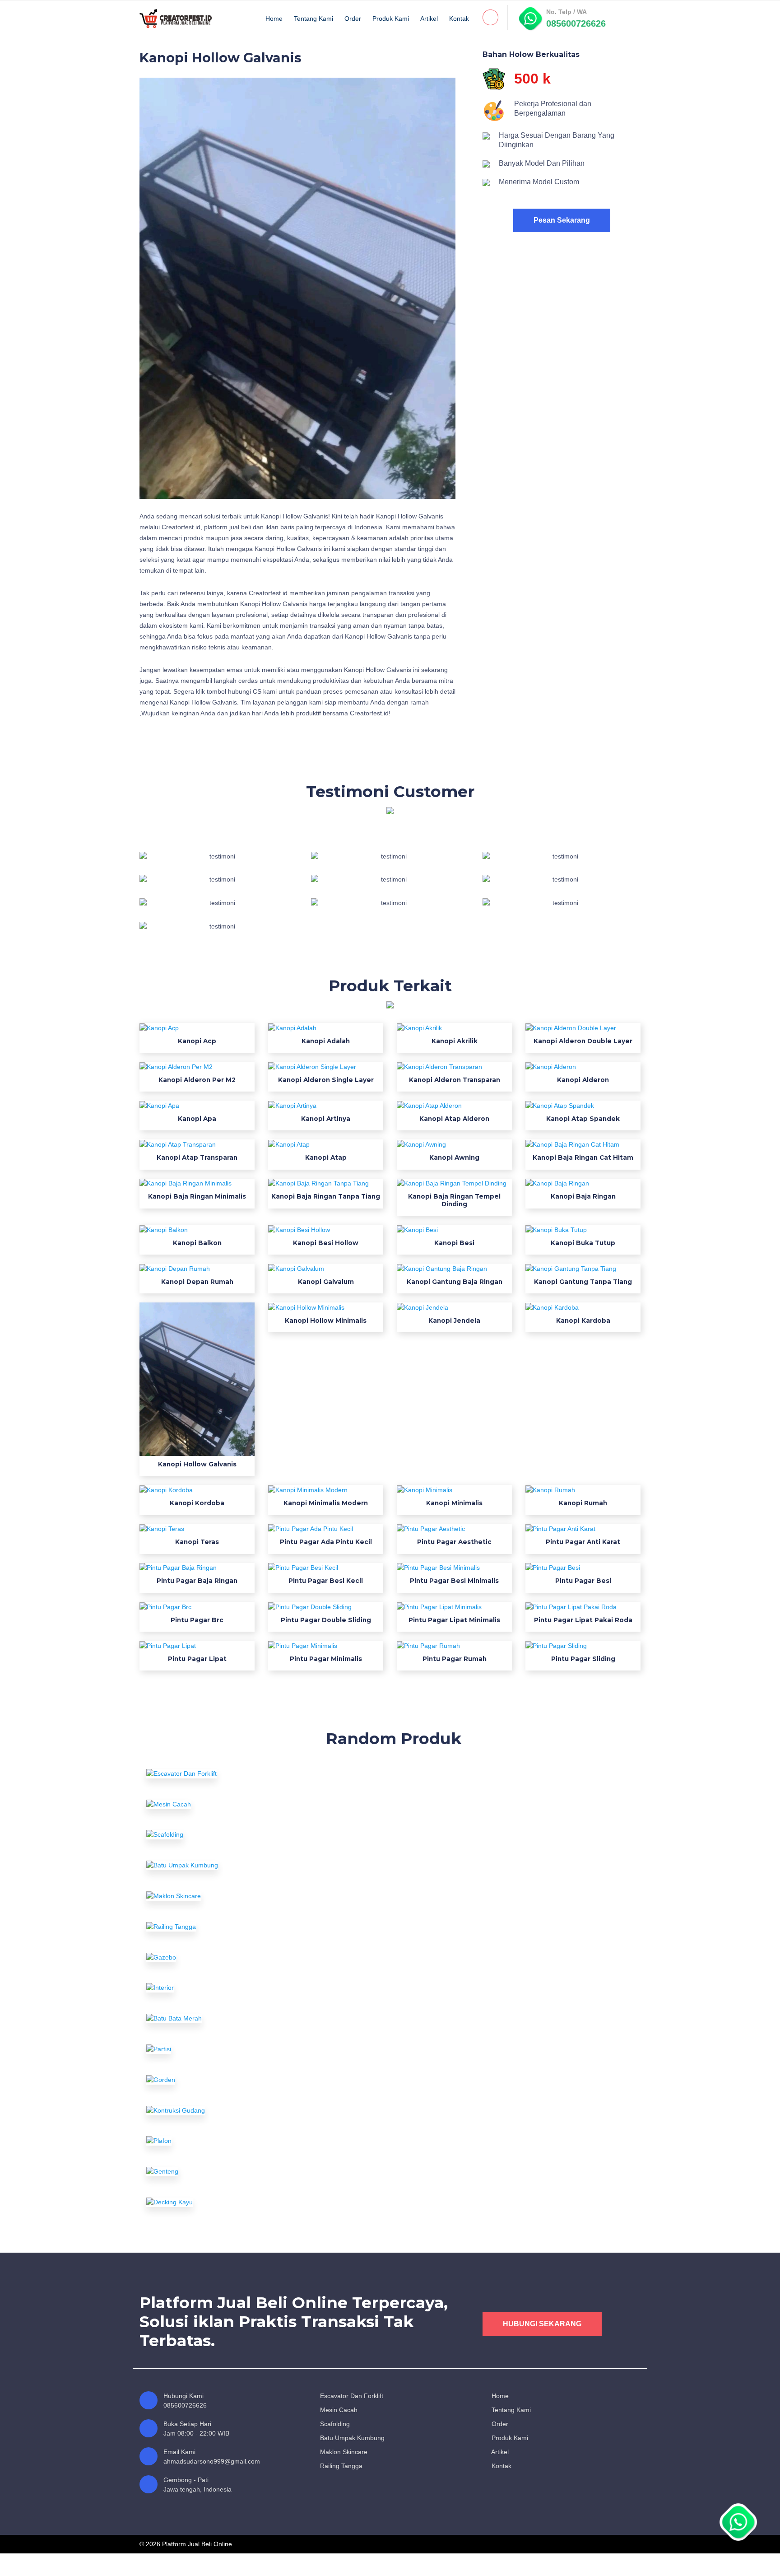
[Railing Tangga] (223, 1927)
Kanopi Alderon (583, 1080)
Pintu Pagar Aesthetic (454, 1542)
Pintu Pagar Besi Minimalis (454, 1581)
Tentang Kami (313, 19)
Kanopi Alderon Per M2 (197, 1080)
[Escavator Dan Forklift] (223, 1773)
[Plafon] (223, 2141)
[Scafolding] (223, 1835)
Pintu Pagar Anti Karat (583, 1542)
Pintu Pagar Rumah (455, 1659)
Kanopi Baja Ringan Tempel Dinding (454, 1200)
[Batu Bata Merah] (223, 2018)
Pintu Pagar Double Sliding (326, 1620)
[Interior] (223, 1988)
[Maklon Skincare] (223, 1896)
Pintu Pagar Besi (583, 1581)
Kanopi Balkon (197, 1243)
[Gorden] (223, 2080)
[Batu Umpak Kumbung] (223, 1865)
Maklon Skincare (343, 2452)
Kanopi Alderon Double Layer (583, 1041)
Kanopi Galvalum (326, 1282)
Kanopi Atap (326, 1157)
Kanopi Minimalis (454, 1503)
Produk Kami (391, 19)
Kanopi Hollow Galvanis (197, 1464)
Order (353, 19)
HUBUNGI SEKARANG (542, 2324)
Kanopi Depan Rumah (197, 1282)
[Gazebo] (223, 1957)
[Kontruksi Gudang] (223, 2110)
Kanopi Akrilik (455, 1041)
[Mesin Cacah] (223, 1804)
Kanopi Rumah (583, 1503)
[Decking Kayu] (223, 2202)
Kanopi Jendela (454, 1321)
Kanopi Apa (197, 1119)
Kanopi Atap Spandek (583, 1119)
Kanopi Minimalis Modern (326, 1503)
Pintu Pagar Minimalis (326, 1659)
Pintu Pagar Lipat (197, 1659)
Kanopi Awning (454, 1157)
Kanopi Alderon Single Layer (326, 1080)
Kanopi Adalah (326, 1041)
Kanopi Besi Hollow (326, 1243)
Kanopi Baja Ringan (583, 1196)
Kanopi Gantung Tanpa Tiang (583, 1282)
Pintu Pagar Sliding (583, 1659)
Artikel (429, 19)
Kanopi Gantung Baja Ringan (455, 1282)
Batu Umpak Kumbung (351, 2438)
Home (274, 19)
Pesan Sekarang (562, 220)
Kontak (459, 19)
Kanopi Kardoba (583, 1321)
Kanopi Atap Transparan (197, 1157)
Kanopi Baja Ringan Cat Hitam (583, 1157)
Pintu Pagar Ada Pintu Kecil (326, 1542)
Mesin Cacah (338, 2410)
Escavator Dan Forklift (351, 2396)
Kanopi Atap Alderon (454, 1119)
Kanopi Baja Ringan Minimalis (197, 1196)
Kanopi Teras (197, 1542)
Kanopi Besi (454, 1243)
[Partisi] (223, 2049)
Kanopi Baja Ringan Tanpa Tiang (326, 1196)
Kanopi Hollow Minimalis (326, 1321)
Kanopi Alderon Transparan (455, 1080)
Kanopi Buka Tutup (583, 1243)
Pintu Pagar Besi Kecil (326, 1581)
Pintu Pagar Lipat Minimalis (454, 1620)
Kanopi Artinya (326, 1119)
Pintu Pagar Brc (197, 1620)
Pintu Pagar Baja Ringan (197, 1581)
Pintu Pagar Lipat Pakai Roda (583, 1620)
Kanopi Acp (197, 1041)
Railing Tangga (340, 2466)
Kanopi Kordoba (197, 1503)
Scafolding (334, 2424)
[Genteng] (223, 2171)
